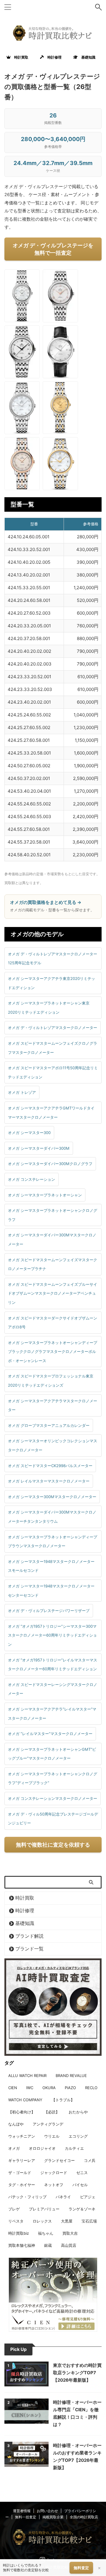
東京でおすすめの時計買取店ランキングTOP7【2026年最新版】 (77, 2373)
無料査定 (81, 2568)
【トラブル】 (63, 2100)
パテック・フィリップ (27, 2197)
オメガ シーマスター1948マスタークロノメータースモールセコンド (51, 1566)
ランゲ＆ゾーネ (82, 2209)
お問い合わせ (47, 2511)
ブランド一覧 (29, 1949)
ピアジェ (88, 2197)
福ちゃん (46, 2233)
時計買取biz (19, 2233)
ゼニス (82, 2173)
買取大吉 (70, 2233)
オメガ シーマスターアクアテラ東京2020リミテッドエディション (52, 983)
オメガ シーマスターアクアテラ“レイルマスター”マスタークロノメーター (52, 1714)
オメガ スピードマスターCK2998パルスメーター (50, 1466)
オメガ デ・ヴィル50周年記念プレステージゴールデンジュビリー (53, 1819)
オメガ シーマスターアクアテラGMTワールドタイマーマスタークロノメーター (51, 1113)
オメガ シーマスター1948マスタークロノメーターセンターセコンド (51, 1591)
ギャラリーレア (22, 2160)
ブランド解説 (29, 1936)
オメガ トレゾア (22, 1092)
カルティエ (74, 2148)
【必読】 (52, 2112)
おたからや (78, 2112)
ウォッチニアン (22, 2136)
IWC (30, 2088)
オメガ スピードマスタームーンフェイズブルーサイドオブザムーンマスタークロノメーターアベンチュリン (53, 1293)
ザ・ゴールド (20, 2173)
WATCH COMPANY (25, 2100)
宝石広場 (89, 2221)
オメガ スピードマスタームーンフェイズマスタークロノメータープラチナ (53, 1264)
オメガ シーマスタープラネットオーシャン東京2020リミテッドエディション (49, 1008)
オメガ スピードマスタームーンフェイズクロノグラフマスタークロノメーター (53, 1048)
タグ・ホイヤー (22, 2185)
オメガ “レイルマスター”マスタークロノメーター (50, 1734)
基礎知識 (87, 57)
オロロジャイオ (42, 2148)
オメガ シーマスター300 (29, 1133)
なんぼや (16, 2124)
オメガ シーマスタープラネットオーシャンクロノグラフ (53, 1215)
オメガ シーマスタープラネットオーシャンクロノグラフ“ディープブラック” (53, 1778)
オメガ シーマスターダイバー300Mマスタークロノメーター (52, 1239)
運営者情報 (22, 2511)
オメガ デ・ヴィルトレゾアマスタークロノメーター (53, 1028)
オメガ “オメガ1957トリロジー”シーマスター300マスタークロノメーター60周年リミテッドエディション (52, 1635)
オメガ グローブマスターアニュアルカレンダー (49, 1425)
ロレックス (42, 2221)
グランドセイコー (59, 2160)
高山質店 (69, 2245)
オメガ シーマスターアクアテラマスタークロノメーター (53, 1405)
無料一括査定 (26, 2517)
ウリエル (52, 2136)
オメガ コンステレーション (32, 1179)
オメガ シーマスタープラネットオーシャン (45, 1195)
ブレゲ (14, 2209)
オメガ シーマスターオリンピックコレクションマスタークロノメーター (53, 1445)
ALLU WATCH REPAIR (27, 2076)
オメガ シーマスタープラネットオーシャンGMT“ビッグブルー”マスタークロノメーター (52, 1754)
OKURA (49, 2088)
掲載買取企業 (53, 2517)
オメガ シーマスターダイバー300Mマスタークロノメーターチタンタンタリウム (52, 1517)
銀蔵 (48, 2245)
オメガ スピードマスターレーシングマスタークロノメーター (53, 1689)
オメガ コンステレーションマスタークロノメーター (53, 1798)
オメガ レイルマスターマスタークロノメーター (49, 1481)
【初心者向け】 (22, 2112)
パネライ (63, 2197)
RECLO (91, 2088)
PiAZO (70, 2088)
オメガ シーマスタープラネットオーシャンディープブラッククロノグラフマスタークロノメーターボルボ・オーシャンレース (53, 1352)
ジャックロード (54, 2173)
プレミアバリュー (44, 2209)
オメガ (14, 2148)
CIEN (13, 2088)
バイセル (80, 2185)
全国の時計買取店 (84, 2517)
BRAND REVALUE (71, 2076)
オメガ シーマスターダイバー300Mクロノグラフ (50, 1164)
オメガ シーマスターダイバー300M (39, 1148)
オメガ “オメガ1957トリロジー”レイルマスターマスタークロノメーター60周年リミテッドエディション (53, 1665)
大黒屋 (67, 2221)
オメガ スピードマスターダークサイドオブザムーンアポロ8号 (53, 1323)
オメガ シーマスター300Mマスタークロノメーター (52, 1497)
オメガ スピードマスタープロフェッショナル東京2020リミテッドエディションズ (51, 1381)
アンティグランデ (48, 2124)
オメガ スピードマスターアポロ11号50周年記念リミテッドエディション (53, 1072)
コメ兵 (90, 2160)
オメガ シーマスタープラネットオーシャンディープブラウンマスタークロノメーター (53, 1541)
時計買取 (19, 57)
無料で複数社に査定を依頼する (53, 1845)
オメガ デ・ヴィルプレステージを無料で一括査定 (53, 249)
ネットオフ (54, 2185)
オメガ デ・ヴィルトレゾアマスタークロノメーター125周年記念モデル (53, 958)
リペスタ (16, 2221)
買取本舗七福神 (22, 2245)
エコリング (78, 2136)
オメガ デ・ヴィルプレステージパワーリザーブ (49, 1611)
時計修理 (53, 57)
